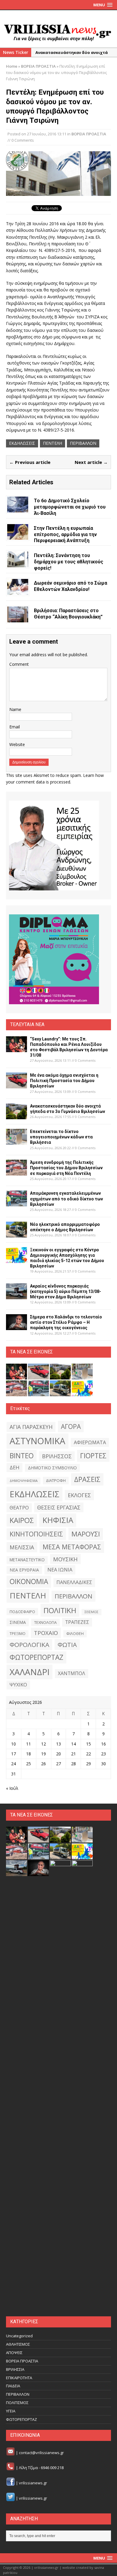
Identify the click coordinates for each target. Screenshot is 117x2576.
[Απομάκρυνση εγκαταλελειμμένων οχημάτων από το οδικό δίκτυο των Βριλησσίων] (16, 1203)
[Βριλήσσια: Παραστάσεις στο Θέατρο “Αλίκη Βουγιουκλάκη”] (18, 619)
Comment (19, 664)
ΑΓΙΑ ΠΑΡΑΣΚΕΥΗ (31, 1427)
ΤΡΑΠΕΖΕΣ (77, 1622)
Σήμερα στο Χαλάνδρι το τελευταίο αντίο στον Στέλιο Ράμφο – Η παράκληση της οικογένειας (66, 1322)
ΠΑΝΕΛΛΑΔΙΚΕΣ (74, 1582)
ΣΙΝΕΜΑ (18, 1622)
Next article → (91, 462)
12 (43, 1744)
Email (15, 727)
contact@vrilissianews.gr (41, 2453)
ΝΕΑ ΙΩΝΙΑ (60, 1570)
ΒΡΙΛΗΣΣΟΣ (57, 1456)
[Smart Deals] (54, 845)
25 (28, 1764)
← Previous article (30, 462)
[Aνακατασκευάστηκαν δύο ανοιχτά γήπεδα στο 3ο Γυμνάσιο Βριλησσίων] (16, 1116)
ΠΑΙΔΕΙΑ (13, 2386)
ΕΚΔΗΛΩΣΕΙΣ (22, 443)
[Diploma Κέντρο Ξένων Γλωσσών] (54, 959)
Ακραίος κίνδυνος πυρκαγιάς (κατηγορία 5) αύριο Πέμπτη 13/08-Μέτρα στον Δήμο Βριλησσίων (66, 1291)
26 (43, 1764)
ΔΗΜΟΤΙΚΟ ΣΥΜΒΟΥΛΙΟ (52, 1468)
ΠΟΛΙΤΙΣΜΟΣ (17, 2403)
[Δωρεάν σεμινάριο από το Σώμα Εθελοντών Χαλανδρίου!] (18, 591)
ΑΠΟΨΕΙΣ (14, 2353)
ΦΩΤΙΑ (67, 1645)
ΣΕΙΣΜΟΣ (91, 1612)
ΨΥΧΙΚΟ (18, 1685)
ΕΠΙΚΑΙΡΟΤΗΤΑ (19, 2378)
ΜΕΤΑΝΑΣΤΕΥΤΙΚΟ (27, 1560)
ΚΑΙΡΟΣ (22, 1520)
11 (28, 1744)
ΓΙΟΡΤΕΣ (93, 1456)
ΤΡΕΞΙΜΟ (18, 1634)
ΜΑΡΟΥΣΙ (86, 1534)
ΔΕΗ (15, 1467)
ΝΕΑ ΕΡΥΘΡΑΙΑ (24, 1570)
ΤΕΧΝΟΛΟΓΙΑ (45, 1622)
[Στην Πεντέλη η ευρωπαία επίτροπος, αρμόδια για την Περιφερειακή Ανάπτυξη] (18, 536)
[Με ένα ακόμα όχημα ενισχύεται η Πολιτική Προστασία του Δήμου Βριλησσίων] (16, 1085)
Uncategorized (19, 2336)
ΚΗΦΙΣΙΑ (58, 1520)
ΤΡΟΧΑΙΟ (46, 1633)
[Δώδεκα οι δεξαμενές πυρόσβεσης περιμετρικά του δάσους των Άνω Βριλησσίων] (60, 2306)
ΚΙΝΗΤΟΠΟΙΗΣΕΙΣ (36, 1534)
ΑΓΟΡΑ (71, 1426)
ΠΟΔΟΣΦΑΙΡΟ (22, 1612)
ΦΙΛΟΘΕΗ (75, 1634)
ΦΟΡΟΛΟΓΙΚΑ (29, 1645)
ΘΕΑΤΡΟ (19, 1508)
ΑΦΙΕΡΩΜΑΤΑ (90, 1442)
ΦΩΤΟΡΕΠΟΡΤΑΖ (36, 1657)
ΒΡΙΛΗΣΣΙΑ (15, 2369)
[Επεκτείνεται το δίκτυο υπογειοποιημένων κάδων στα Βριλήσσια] (16, 1141)
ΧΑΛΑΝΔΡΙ (30, 1672)
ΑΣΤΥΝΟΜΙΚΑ (37, 1441)
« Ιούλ (12, 1788)
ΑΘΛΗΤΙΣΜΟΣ (18, 2344)
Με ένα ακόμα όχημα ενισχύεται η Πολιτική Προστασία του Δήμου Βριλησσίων (64, 1081)
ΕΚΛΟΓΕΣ (79, 1495)
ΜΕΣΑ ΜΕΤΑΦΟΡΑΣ (72, 1547)
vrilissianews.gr (33, 2483)
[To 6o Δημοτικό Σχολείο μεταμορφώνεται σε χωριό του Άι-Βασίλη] (18, 509)
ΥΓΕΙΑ (11, 2411)
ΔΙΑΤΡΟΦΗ (56, 1480)
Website (17, 744)
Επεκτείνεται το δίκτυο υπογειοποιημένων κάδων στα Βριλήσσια (61, 1137)
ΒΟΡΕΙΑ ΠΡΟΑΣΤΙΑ (89, 134)
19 (43, 1754)
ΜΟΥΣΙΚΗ (65, 1559)
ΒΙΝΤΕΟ (22, 1456)
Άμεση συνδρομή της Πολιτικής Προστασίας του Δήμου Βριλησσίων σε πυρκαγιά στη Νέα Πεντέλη (66, 1168)
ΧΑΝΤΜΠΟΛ (72, 1673)
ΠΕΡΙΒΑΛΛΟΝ (83, 443)
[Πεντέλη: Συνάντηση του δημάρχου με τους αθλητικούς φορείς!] (18, 564)
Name (15, 709)
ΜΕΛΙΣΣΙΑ (22, 1547)
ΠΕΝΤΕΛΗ (52, 443)
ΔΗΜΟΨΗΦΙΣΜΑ (24, 1481)
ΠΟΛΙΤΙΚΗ (60, 1610)
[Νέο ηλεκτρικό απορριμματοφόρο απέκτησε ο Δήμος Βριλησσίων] (16, 1234)
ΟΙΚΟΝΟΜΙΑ (29, 1582)
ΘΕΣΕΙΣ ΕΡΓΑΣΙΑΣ (59, 1507)
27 (58, 1764)
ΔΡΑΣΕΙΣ (87, 1479)
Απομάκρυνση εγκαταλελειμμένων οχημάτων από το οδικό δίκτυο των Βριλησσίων (66, 1199)
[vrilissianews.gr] (58, 32)
